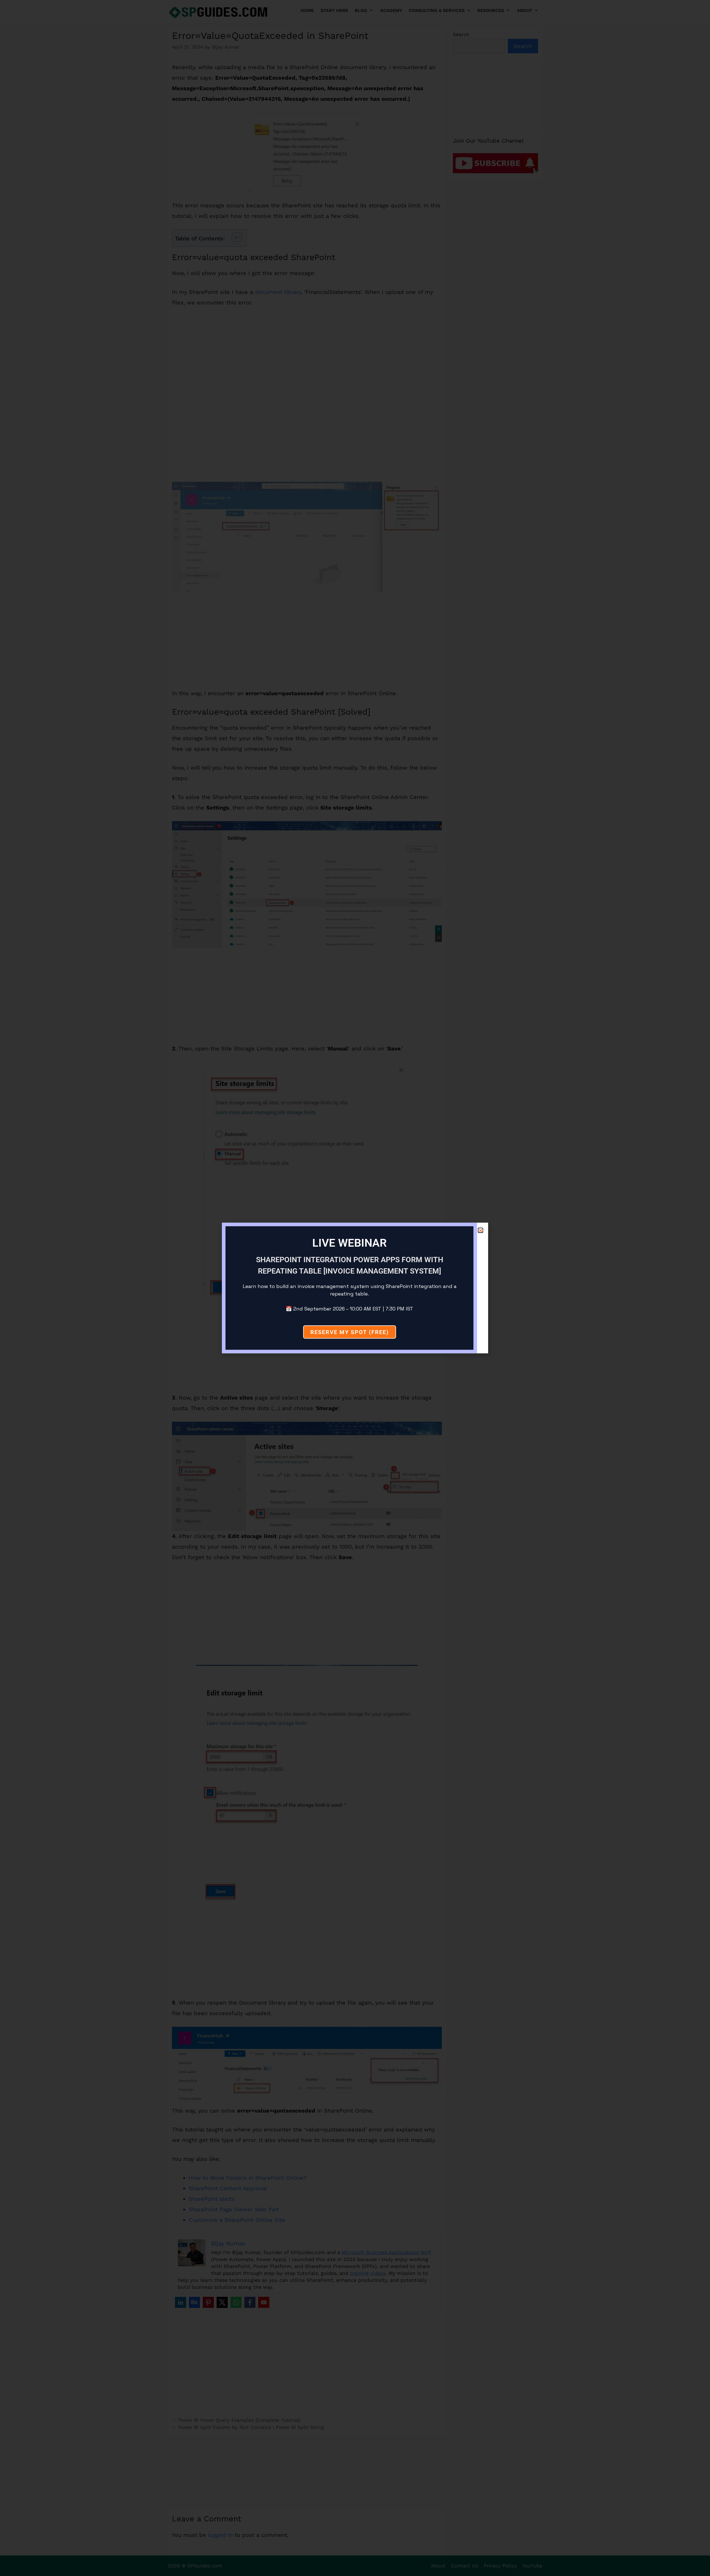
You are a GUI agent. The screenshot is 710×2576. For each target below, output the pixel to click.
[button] (480, 1230)
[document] (355, 1288)
